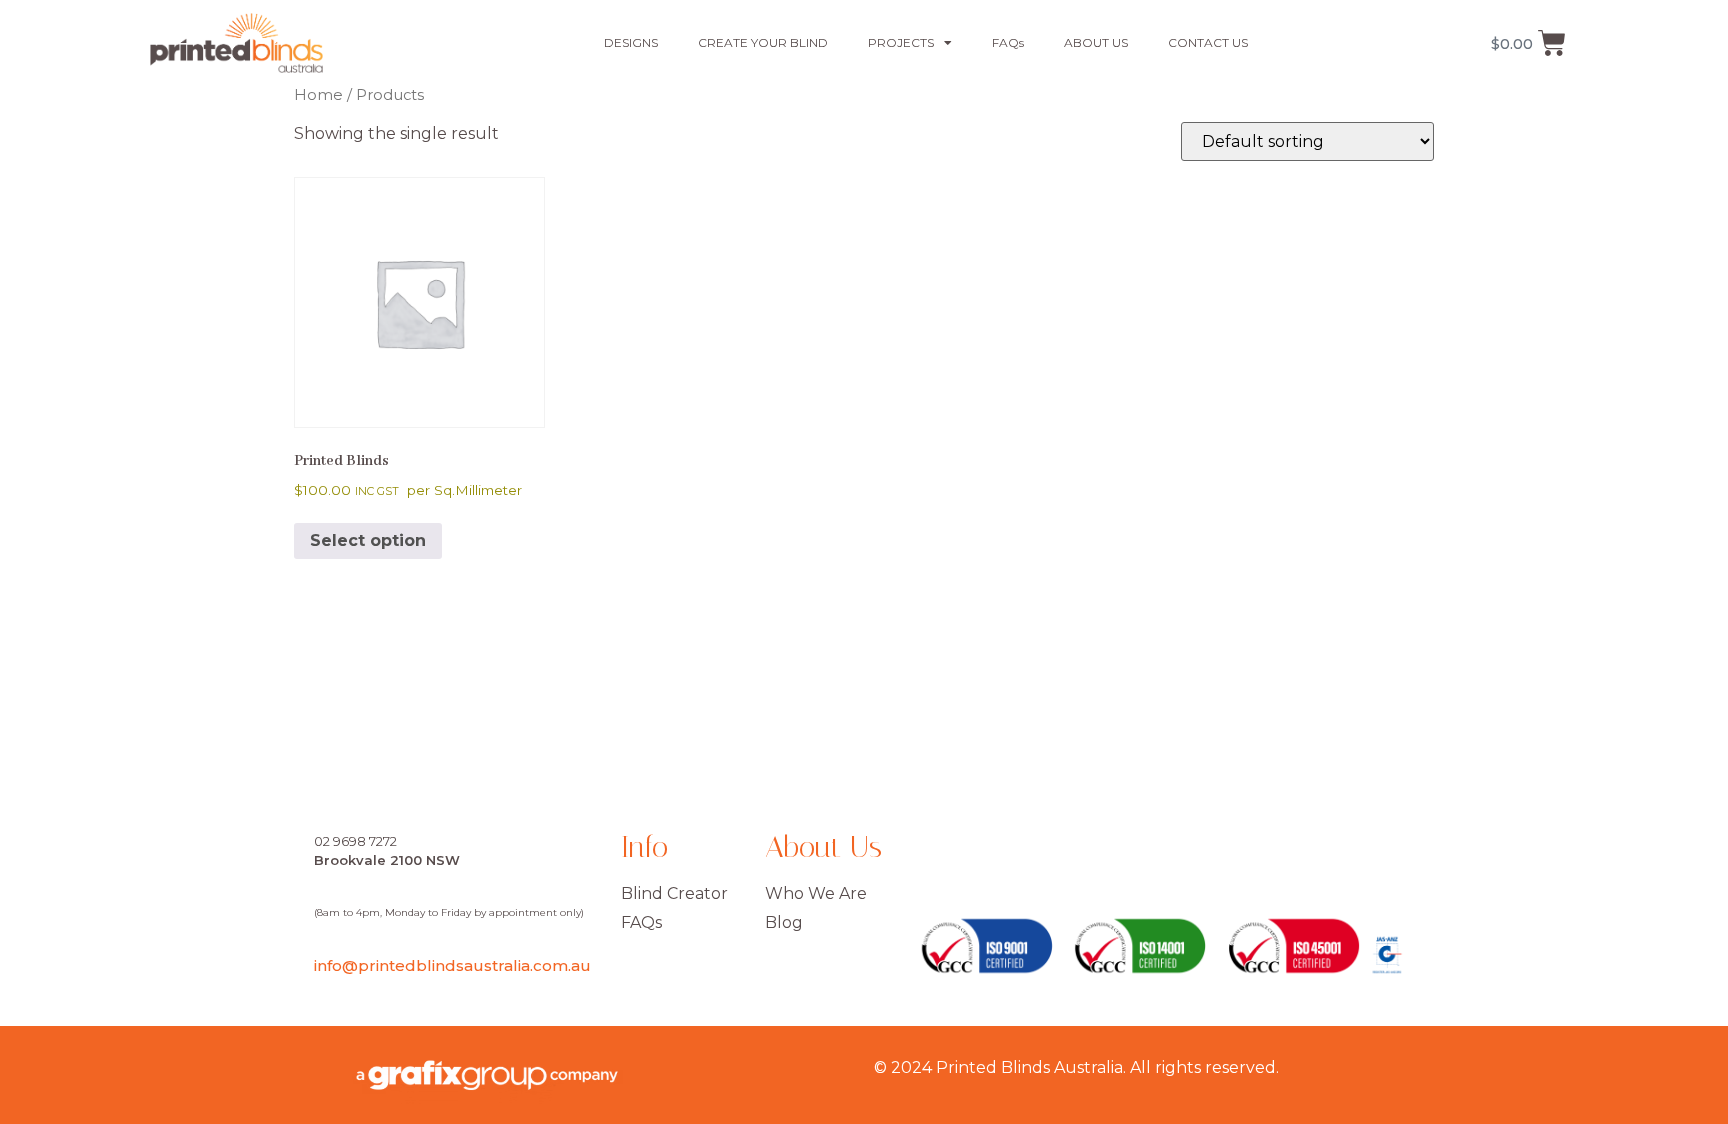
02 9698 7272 (355, 841)
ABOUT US (1096, 42)
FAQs (1008, 42)
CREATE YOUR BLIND (763, 42)
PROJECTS (901, 42)
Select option (368, 540)
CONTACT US (1208, 42)
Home (318, 95)
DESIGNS (631, 42)
